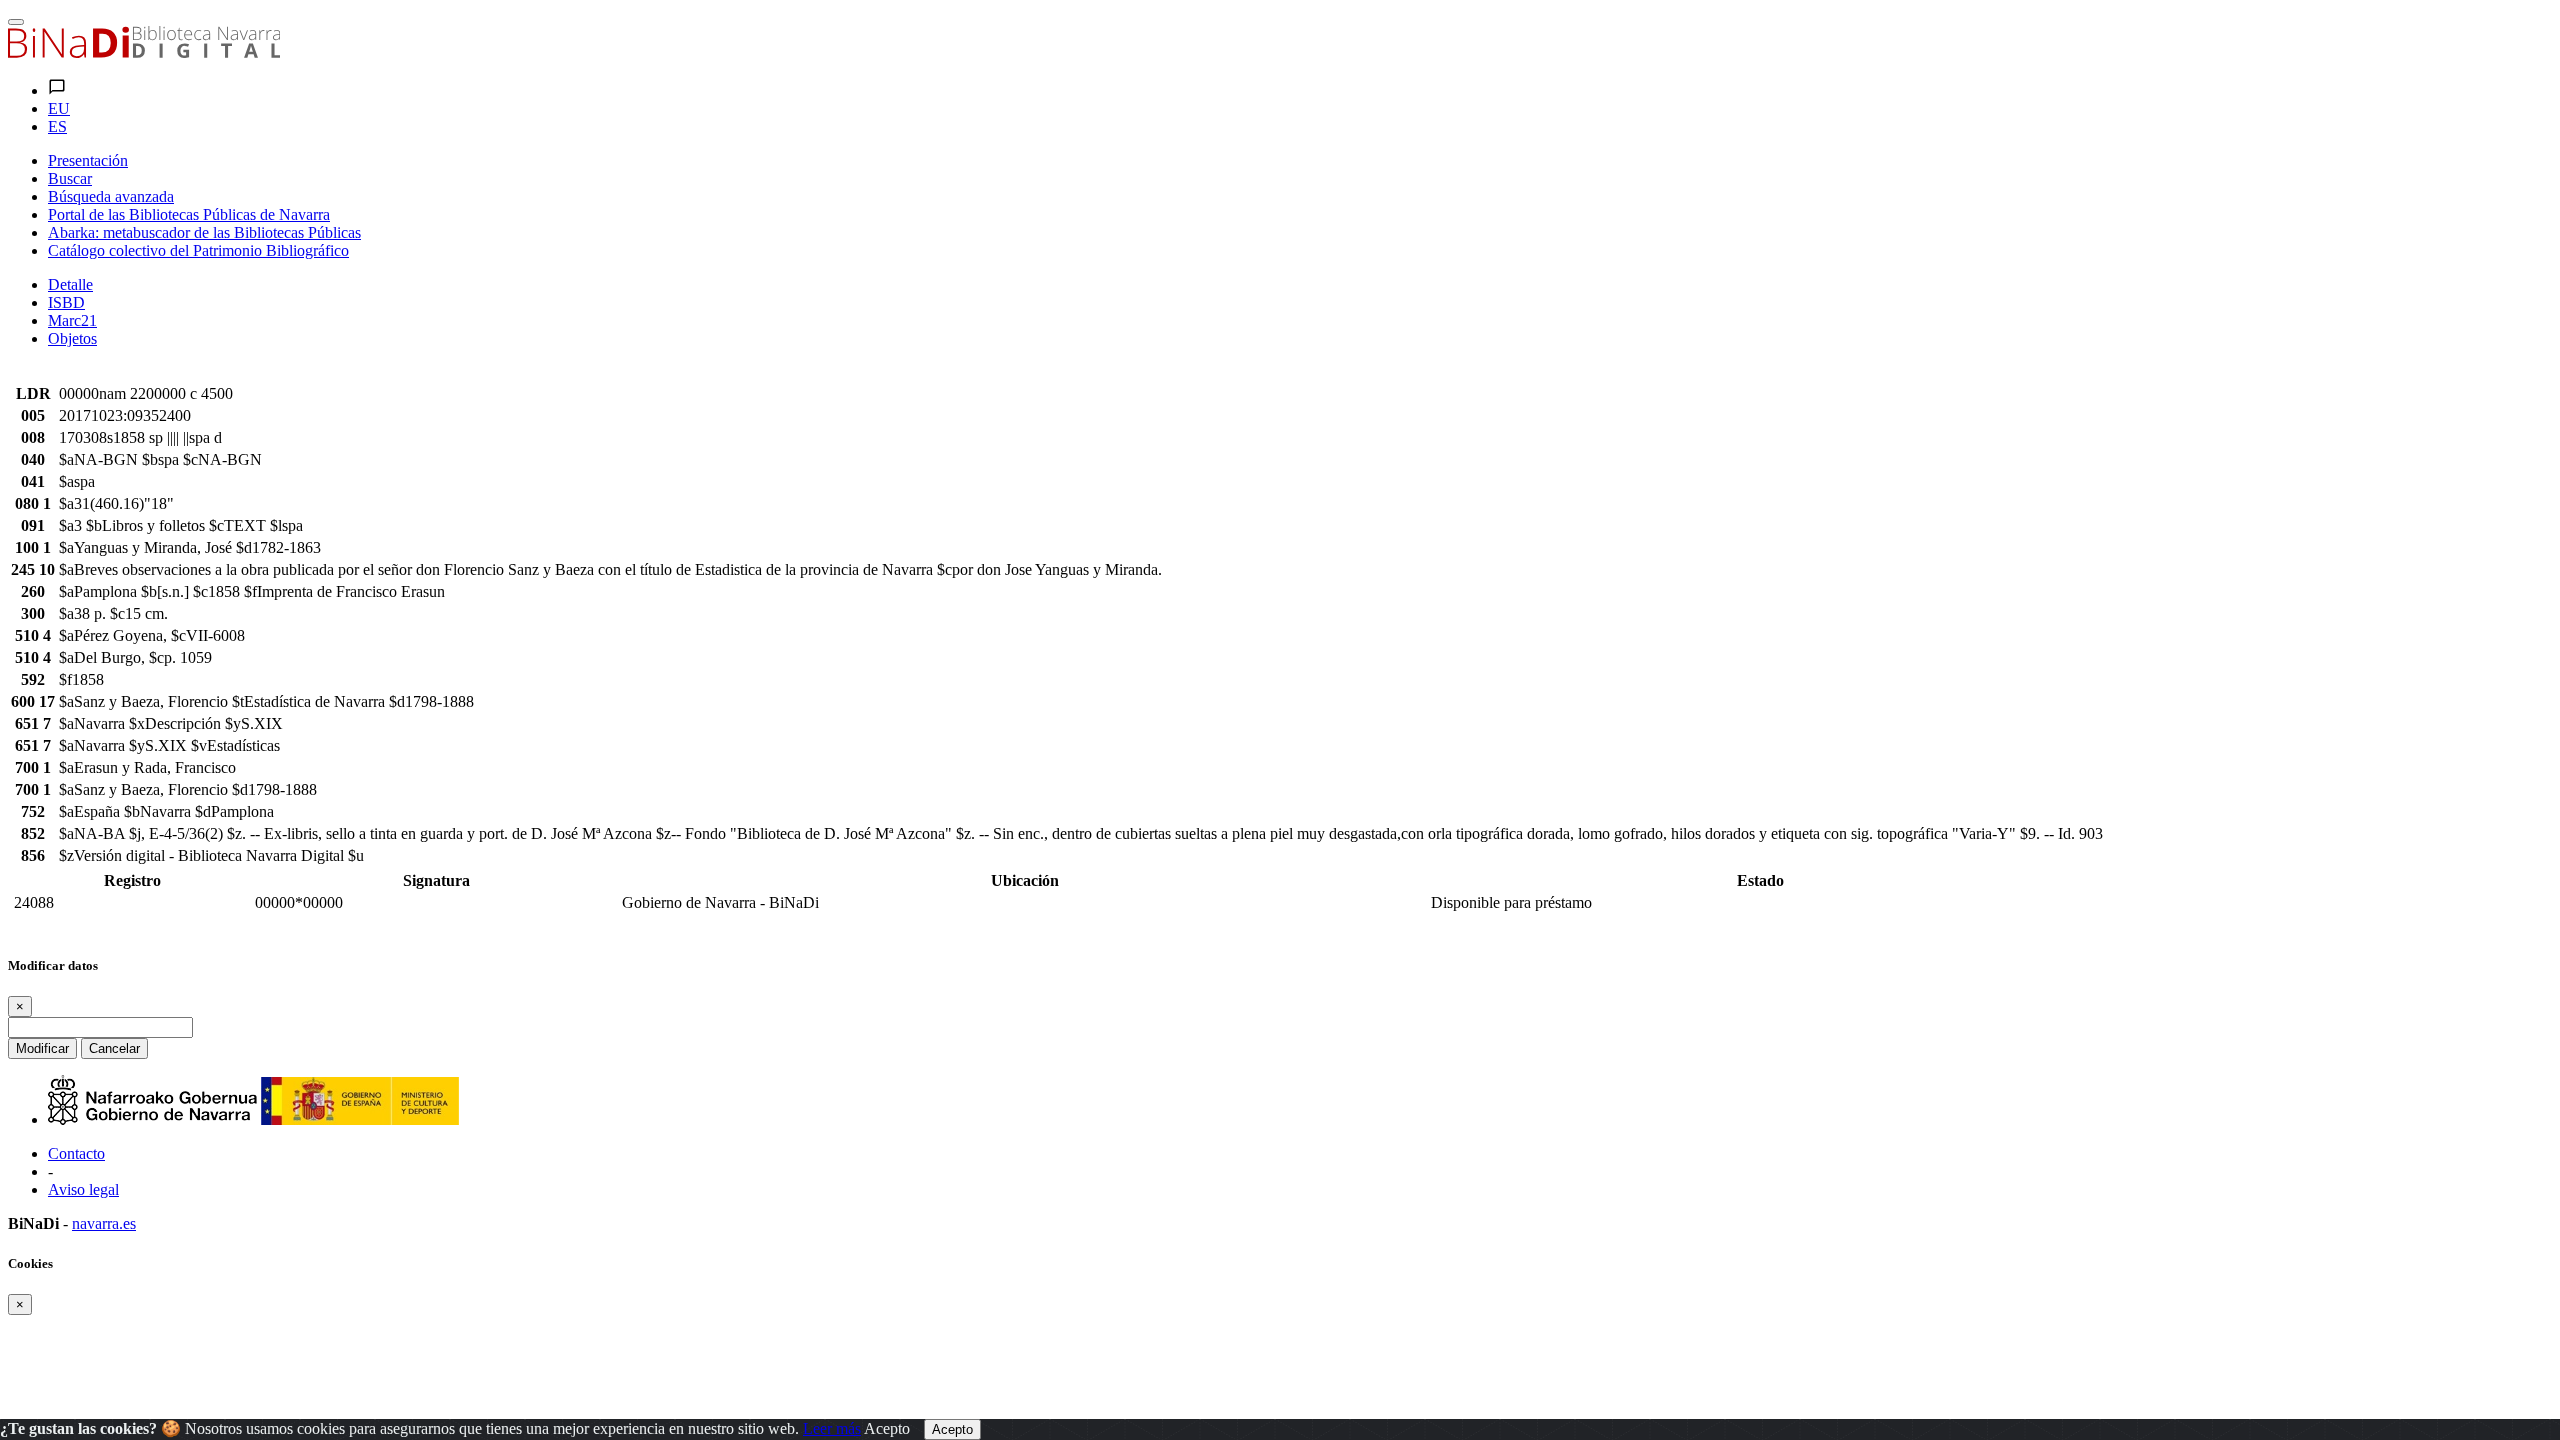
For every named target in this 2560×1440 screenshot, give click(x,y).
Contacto (76, 1153)
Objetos (72, 338)
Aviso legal (83, 1189)
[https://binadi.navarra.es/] (144, 52)
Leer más (832, 1428)
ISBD (66, 302)
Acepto (887, 1428)
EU (59, 108)
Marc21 (72, 320)
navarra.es (104, 1223)
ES (57, 126)
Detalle (70, 284)
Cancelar (114, 1048)
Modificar (42, 1048)
